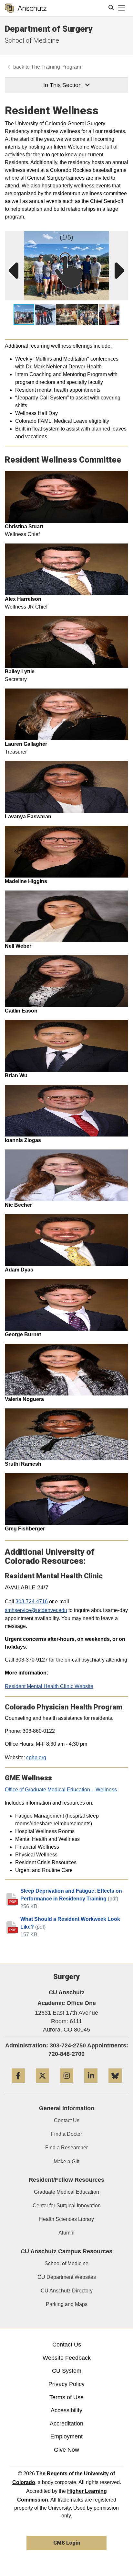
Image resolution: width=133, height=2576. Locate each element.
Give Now (66, 2450)
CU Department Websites (67, 2277)
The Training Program (56, 67)
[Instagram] (67, 2085)
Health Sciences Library (66, 2219)
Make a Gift (66, 2162)
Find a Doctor (66, 2134)
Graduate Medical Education (66, 2192)
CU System (67, 2371)
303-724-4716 (32, 1602)
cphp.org (36, 1758)
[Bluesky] (115, 2085)
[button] (122, 237)
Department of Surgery (49, 29)
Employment (66, 2436)
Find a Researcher (66, 2148)
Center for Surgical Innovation (67, 2206)
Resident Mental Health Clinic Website (49, 1686)
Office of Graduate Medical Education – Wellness (61, 1790)
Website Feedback (67, 2358)
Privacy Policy (66, 2384)
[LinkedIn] (91, 2085)
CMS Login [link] (67, 2543)
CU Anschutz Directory (67, 2291)
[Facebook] (18, 2085)
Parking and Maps (67, 2304)
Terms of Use (66, 2397)
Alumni (66, 2233)
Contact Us (67, 2120)
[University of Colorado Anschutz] (26, 8)
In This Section (62, 85)
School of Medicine (32, 40)
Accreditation (66, 2424)
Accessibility (66, 2410)
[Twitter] (42, 2085)
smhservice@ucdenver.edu (36, 1610)
